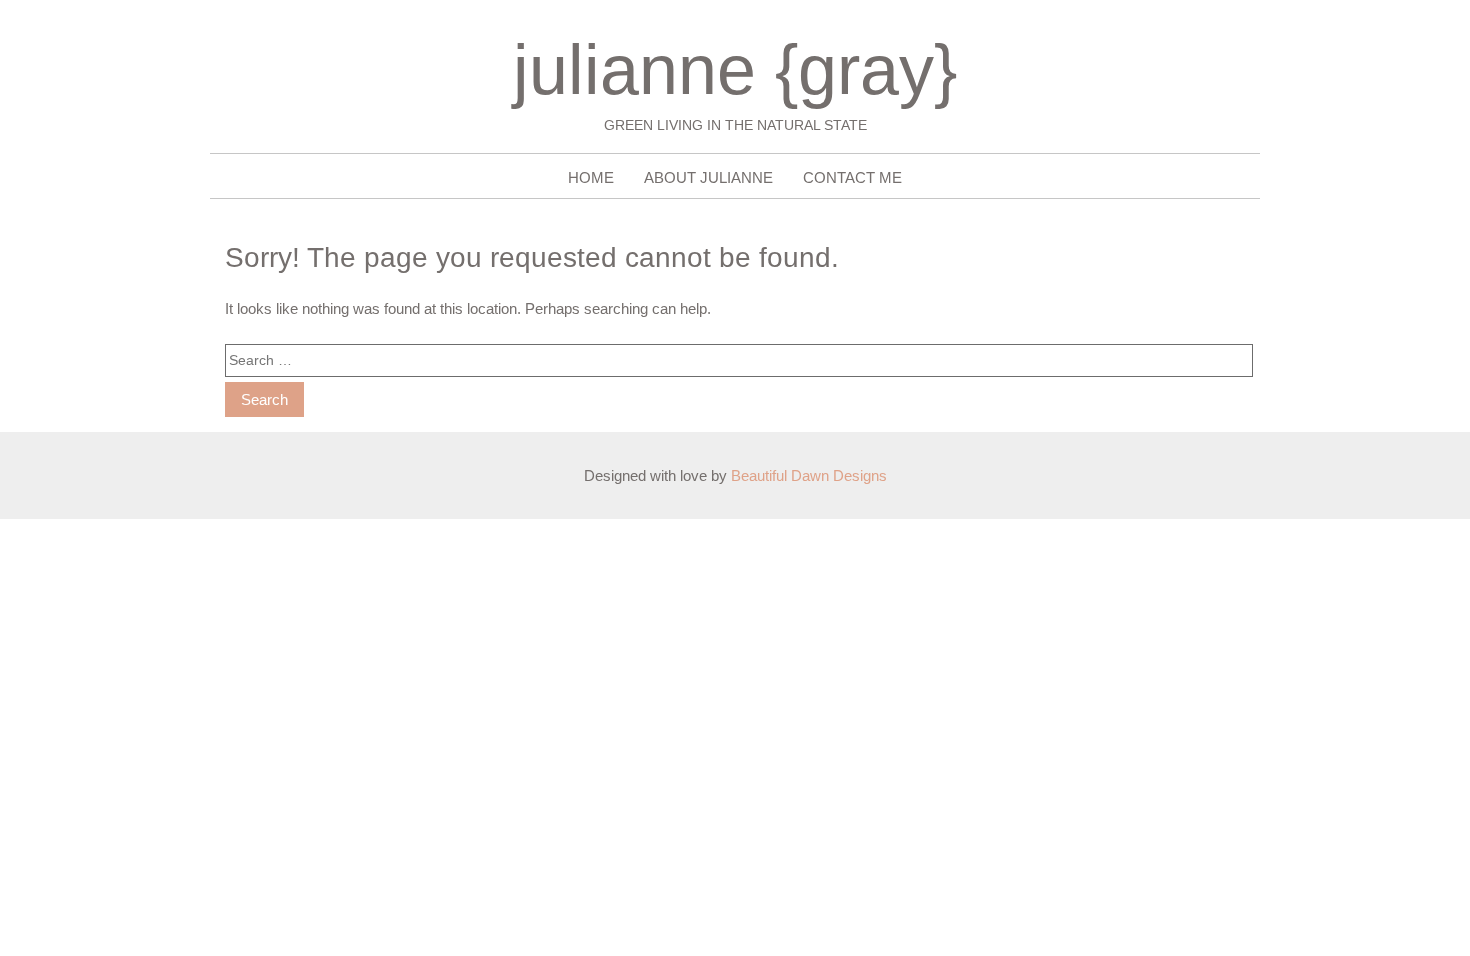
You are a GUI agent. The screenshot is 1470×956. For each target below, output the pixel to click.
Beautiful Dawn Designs (809, 475)
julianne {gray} (735, 70)
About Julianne (708, 177)
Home (591, 177)
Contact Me (852, 177)
